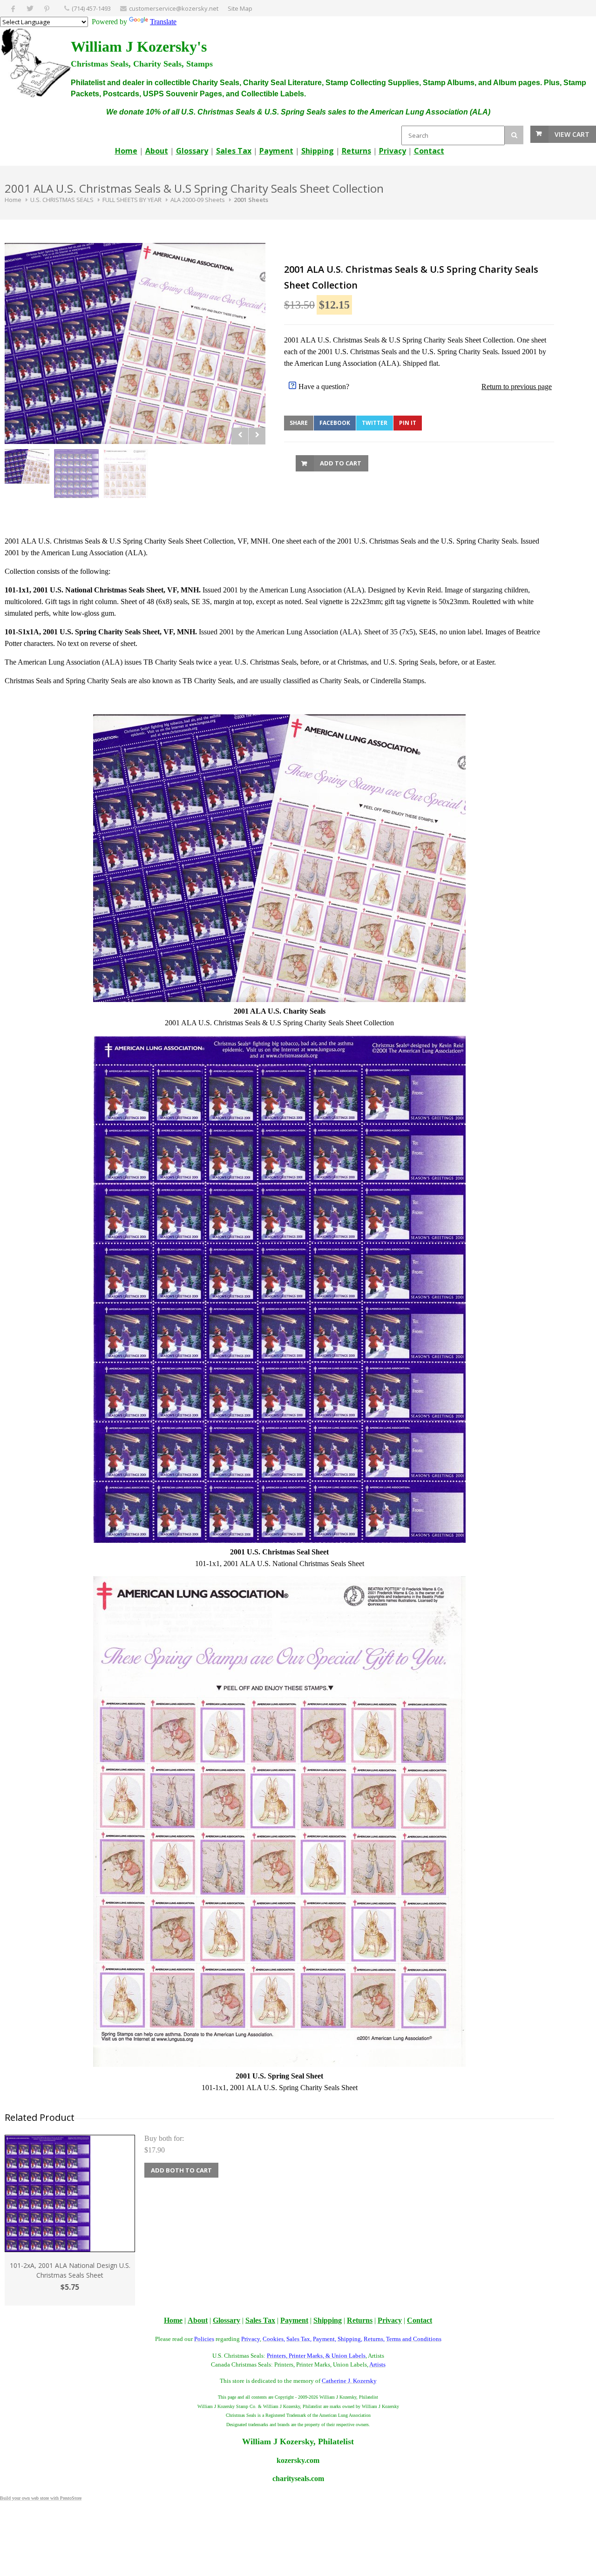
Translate (163, 22)
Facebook (335, 423)
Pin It (408, 423)
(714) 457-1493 (91, 8)
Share (299, 423)
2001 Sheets (251, 200)
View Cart (572, 134)
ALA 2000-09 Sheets (198, 200)
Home (13, 200)
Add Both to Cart (181, 2170)
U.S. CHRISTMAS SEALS (62, 200)
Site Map (240, 8)
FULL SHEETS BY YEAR (132, 200)
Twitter (375, 423)
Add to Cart (341, 463)
